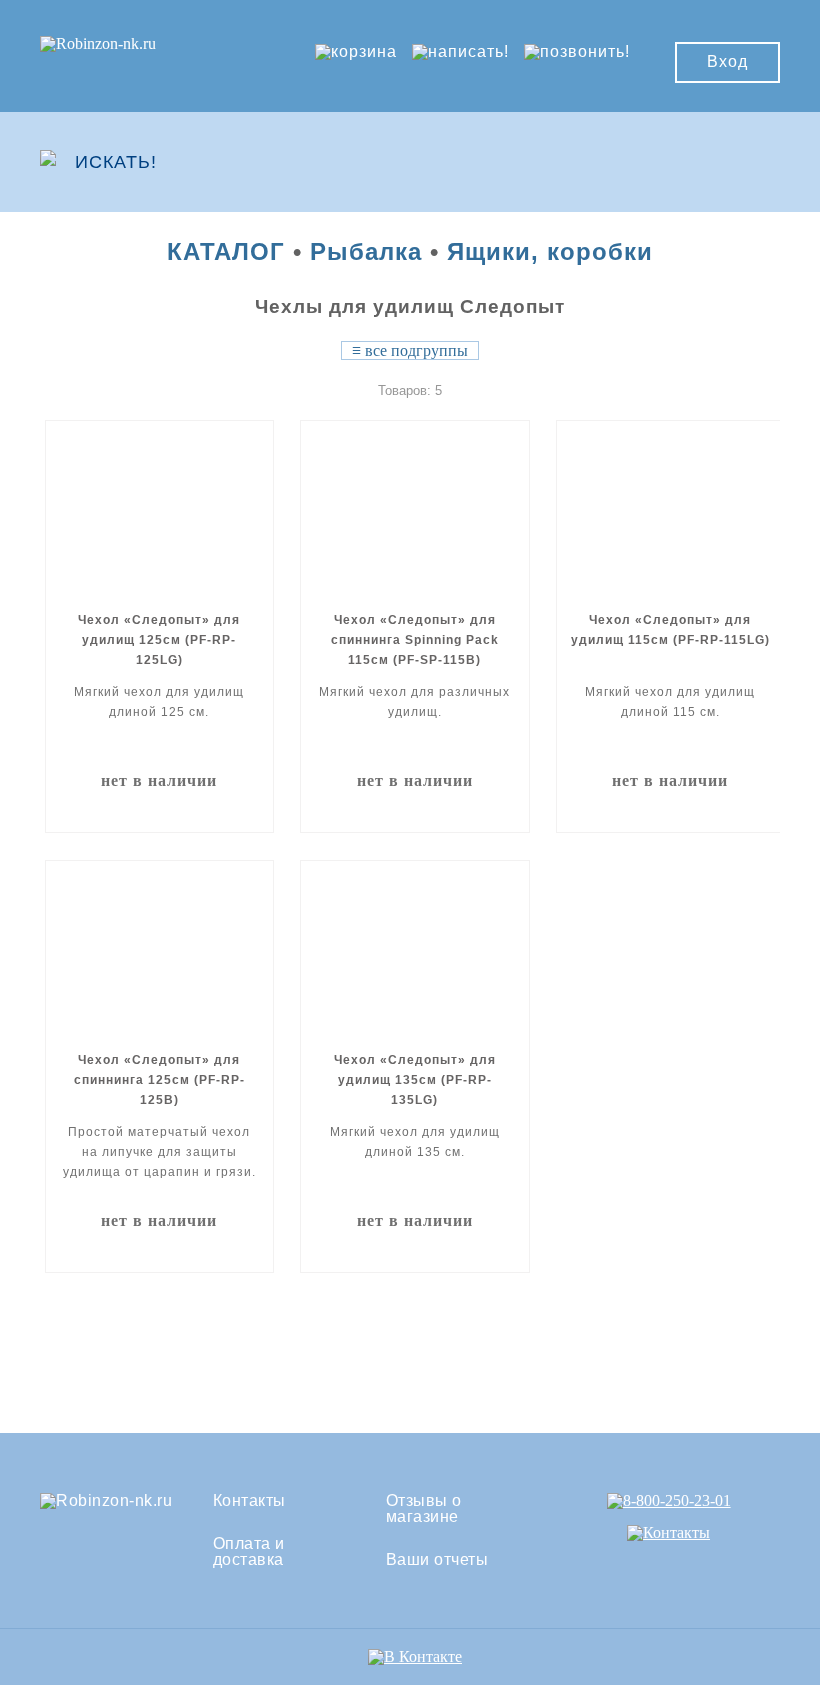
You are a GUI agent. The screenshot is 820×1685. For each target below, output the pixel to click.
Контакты (249, 1501)
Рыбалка (366, 251)
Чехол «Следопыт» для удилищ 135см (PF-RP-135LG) (415, 1080)
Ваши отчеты (437, 1560)
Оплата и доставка (249, 1552)
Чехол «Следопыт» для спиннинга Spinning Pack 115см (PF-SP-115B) (415, 640)
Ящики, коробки (550, 251)
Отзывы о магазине (424, 1509)
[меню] (721, 162)
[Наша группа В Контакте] (415, 1656)
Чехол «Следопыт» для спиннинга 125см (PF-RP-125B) (159, 1080)
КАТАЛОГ (226, 251)
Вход (727, 61)
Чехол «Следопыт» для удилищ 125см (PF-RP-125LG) (159, 640)
